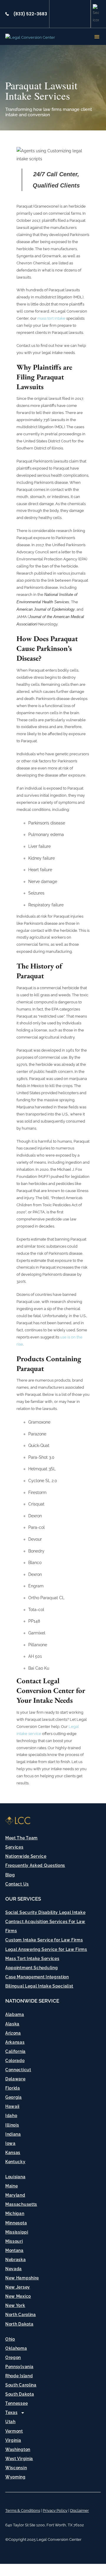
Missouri (14, 2241)
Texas (11, 2412)
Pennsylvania (19, 2367)
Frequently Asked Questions (35, 1865)
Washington (18, 2449)
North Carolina (21, 2315)
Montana (14, 2250)
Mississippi (17, 2232)
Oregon (13, 2357)
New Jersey (18, 2287)
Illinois (12, 2125)
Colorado (15, 2061)
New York (15, 2305)
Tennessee (16, 2403)
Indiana (13, 2134)
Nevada (14, 2269)
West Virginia (19, 2459)
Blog (10, 1875)
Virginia (13, 2440)
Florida (13, 2088)
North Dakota (19, 2324)
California (15, 2051)
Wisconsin (16, 2468)
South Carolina (21, 2385)
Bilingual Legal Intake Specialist (39, 1986)
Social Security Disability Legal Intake (45, 1912)
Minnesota (16, 2223)
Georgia (14, 2097)
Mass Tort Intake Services (32, 1959)
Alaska (12, 2024)
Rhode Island (19, 2376)
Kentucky (15, 2162)
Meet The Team (21, 1838)
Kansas (13, 2153)
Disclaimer (79, 2510)
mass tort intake (52, 318)
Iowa (10, 2143)
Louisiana (15, 2177)
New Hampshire (22, 2278)
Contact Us (17, 1884)
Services (14, 1847)
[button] (97, 37)
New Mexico (18, 2296)
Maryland (15, 2195)
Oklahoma (16, 2348)
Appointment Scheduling (32, 1968)
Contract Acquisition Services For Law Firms (45, 1926)
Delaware (15, 2079)
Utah (10, 2422)
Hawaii (12, 2106)
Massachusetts (21, 2204)
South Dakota (20, 2394)
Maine (12, 2186)
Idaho (11, 2116)
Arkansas (15, 2042)
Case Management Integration (37, 1977)
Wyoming (15, 2477)
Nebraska (16, 2260)
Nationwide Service (26, 1856)
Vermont (14, 2431)
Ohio (10, 2339)
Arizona (13, 2033)
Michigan (15, 2213)
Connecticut (18, 2070)
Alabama (15, 2014)
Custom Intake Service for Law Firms (44, 1940)
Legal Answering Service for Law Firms (46, 1949)
